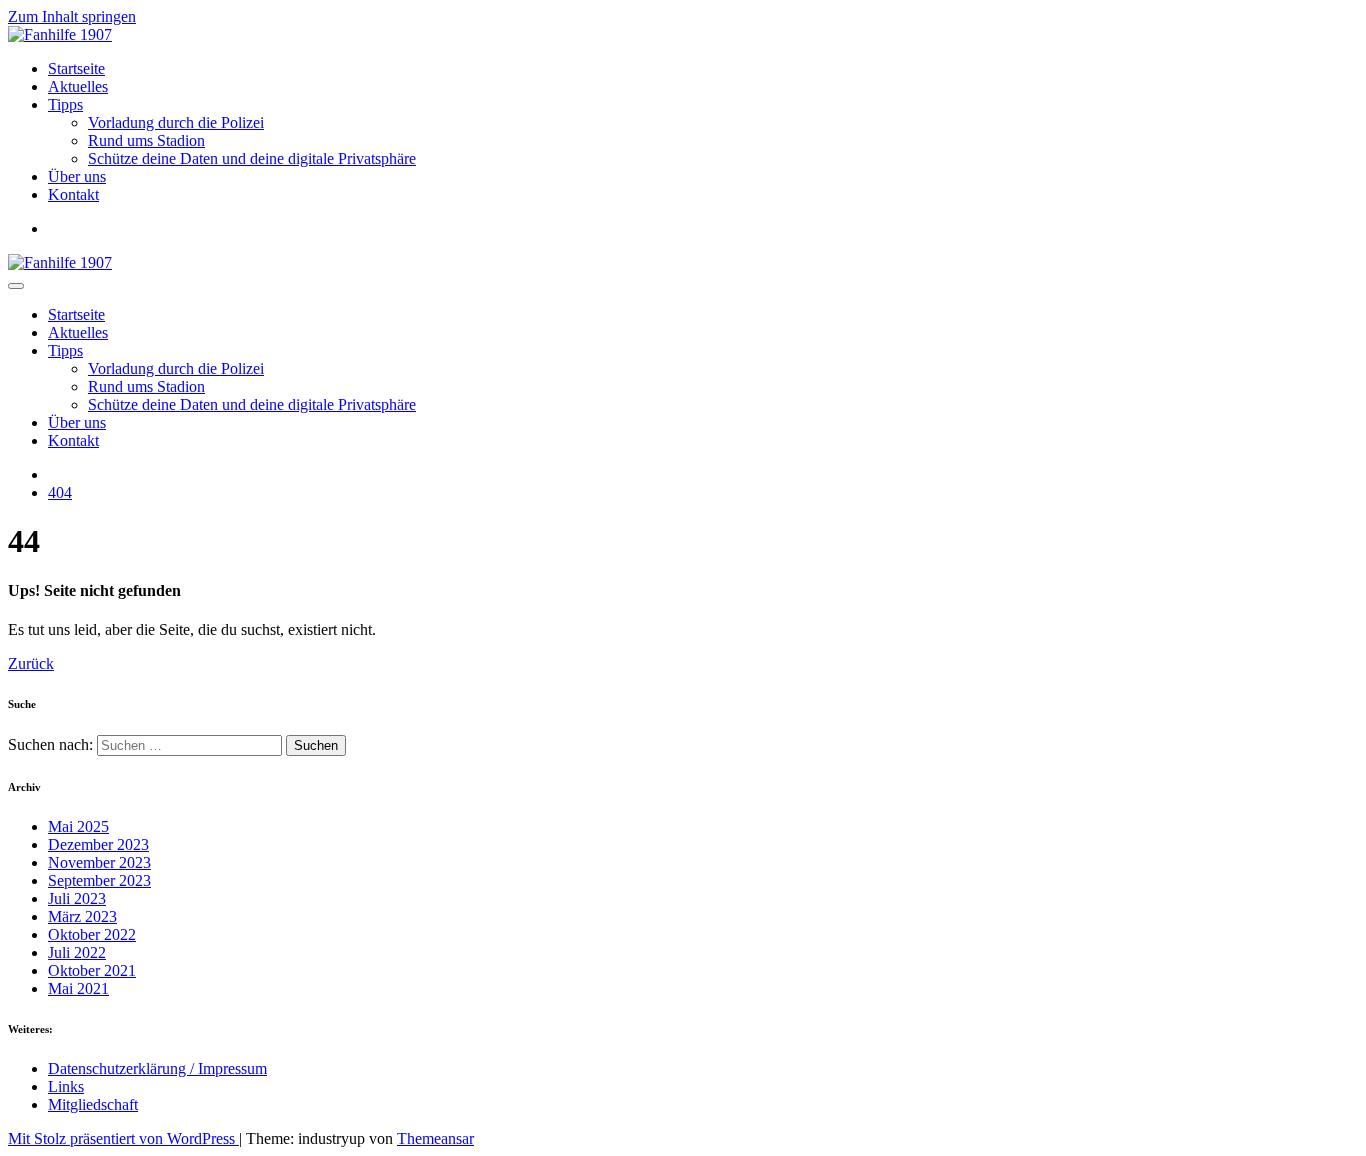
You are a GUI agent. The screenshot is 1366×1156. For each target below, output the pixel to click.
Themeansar (435, 1138)
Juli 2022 (77, 952)
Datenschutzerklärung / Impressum (157, 1068)
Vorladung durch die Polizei (176, 122)
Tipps (65, 104)
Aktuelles (78, 86)
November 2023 (99, 862)
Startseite (76, 68)
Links (66, 1086)
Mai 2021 (78, 988)
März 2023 (82, 916)
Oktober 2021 (92, 970)
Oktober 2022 (92, 934)
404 (60, 492)
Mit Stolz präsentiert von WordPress (123, 1138)
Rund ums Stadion (146, 140)
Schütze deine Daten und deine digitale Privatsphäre (252, 158)
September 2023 (99, 880)
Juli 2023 (77, 898)
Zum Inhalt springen (72, 16)
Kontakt (73, 194)
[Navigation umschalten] (16, 286)
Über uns (77, 176)
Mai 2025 (78, 826)
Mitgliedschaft (93, 1104)
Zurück (31, 663)
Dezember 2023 (98, 844)
